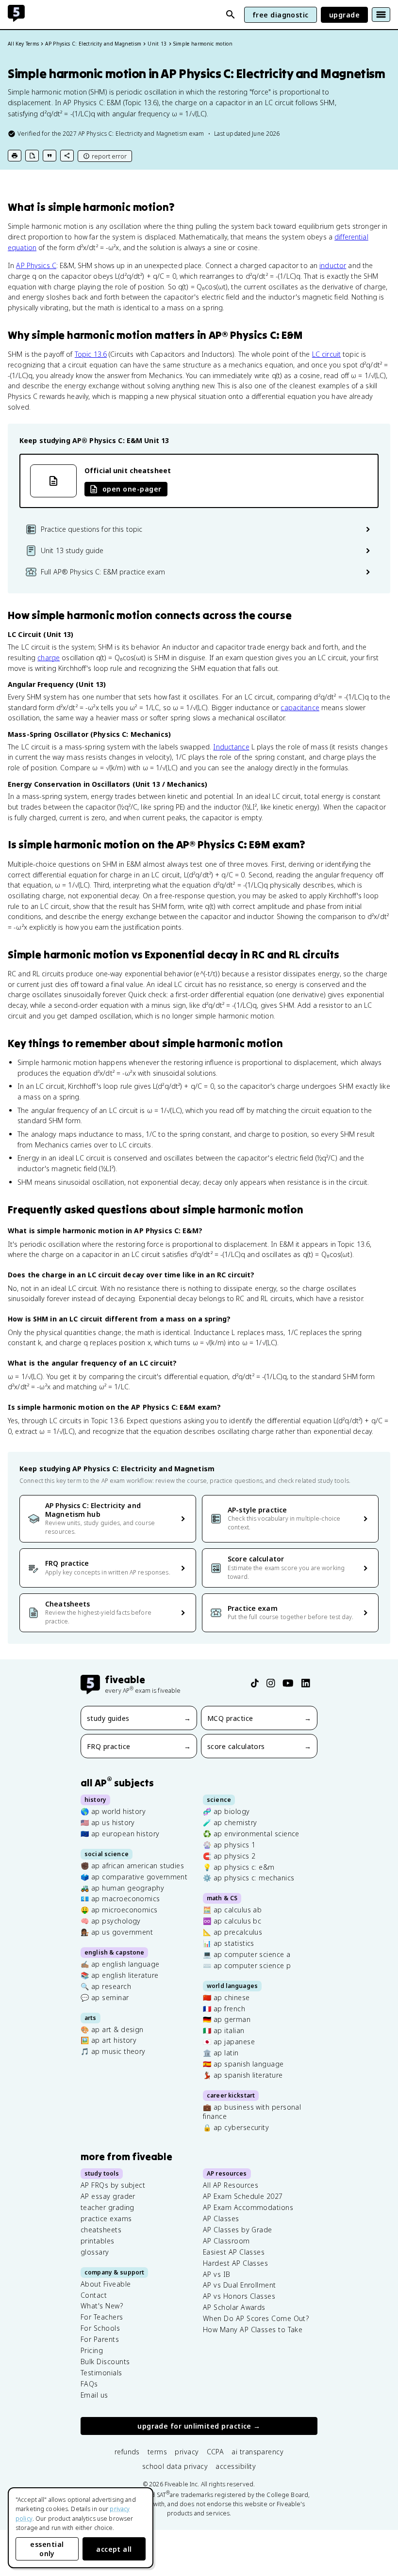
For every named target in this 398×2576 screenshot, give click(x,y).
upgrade (344, 15)
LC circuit (326, 354)
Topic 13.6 (91, 354)
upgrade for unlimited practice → (199, 2426)
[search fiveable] (231, 15)
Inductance (231, 747)
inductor (333, 265)
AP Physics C (36, 265)
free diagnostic (281, 15)
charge (49, 658)
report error (109, 156)
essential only (47, 2549)
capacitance (300, 708)
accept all (114, 2549)
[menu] (381, 15)
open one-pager (132, 489)
